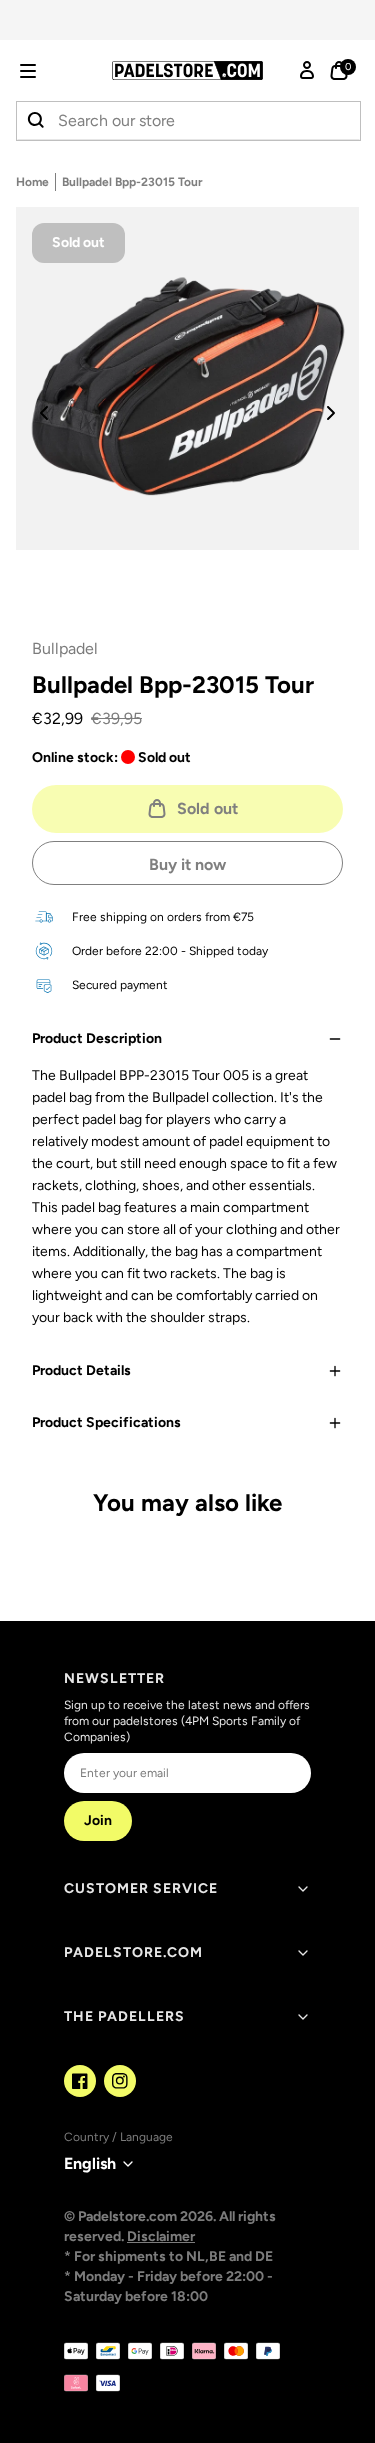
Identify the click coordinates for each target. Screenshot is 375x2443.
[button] (56, 71)
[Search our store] (37, 121)
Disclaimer (161, 2236)
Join (98, 1820)
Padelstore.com (133, 1952)
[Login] (307, 71)
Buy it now (187, 864)
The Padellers (124, 2016)
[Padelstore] (187, 70)
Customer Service (141, 1888)
